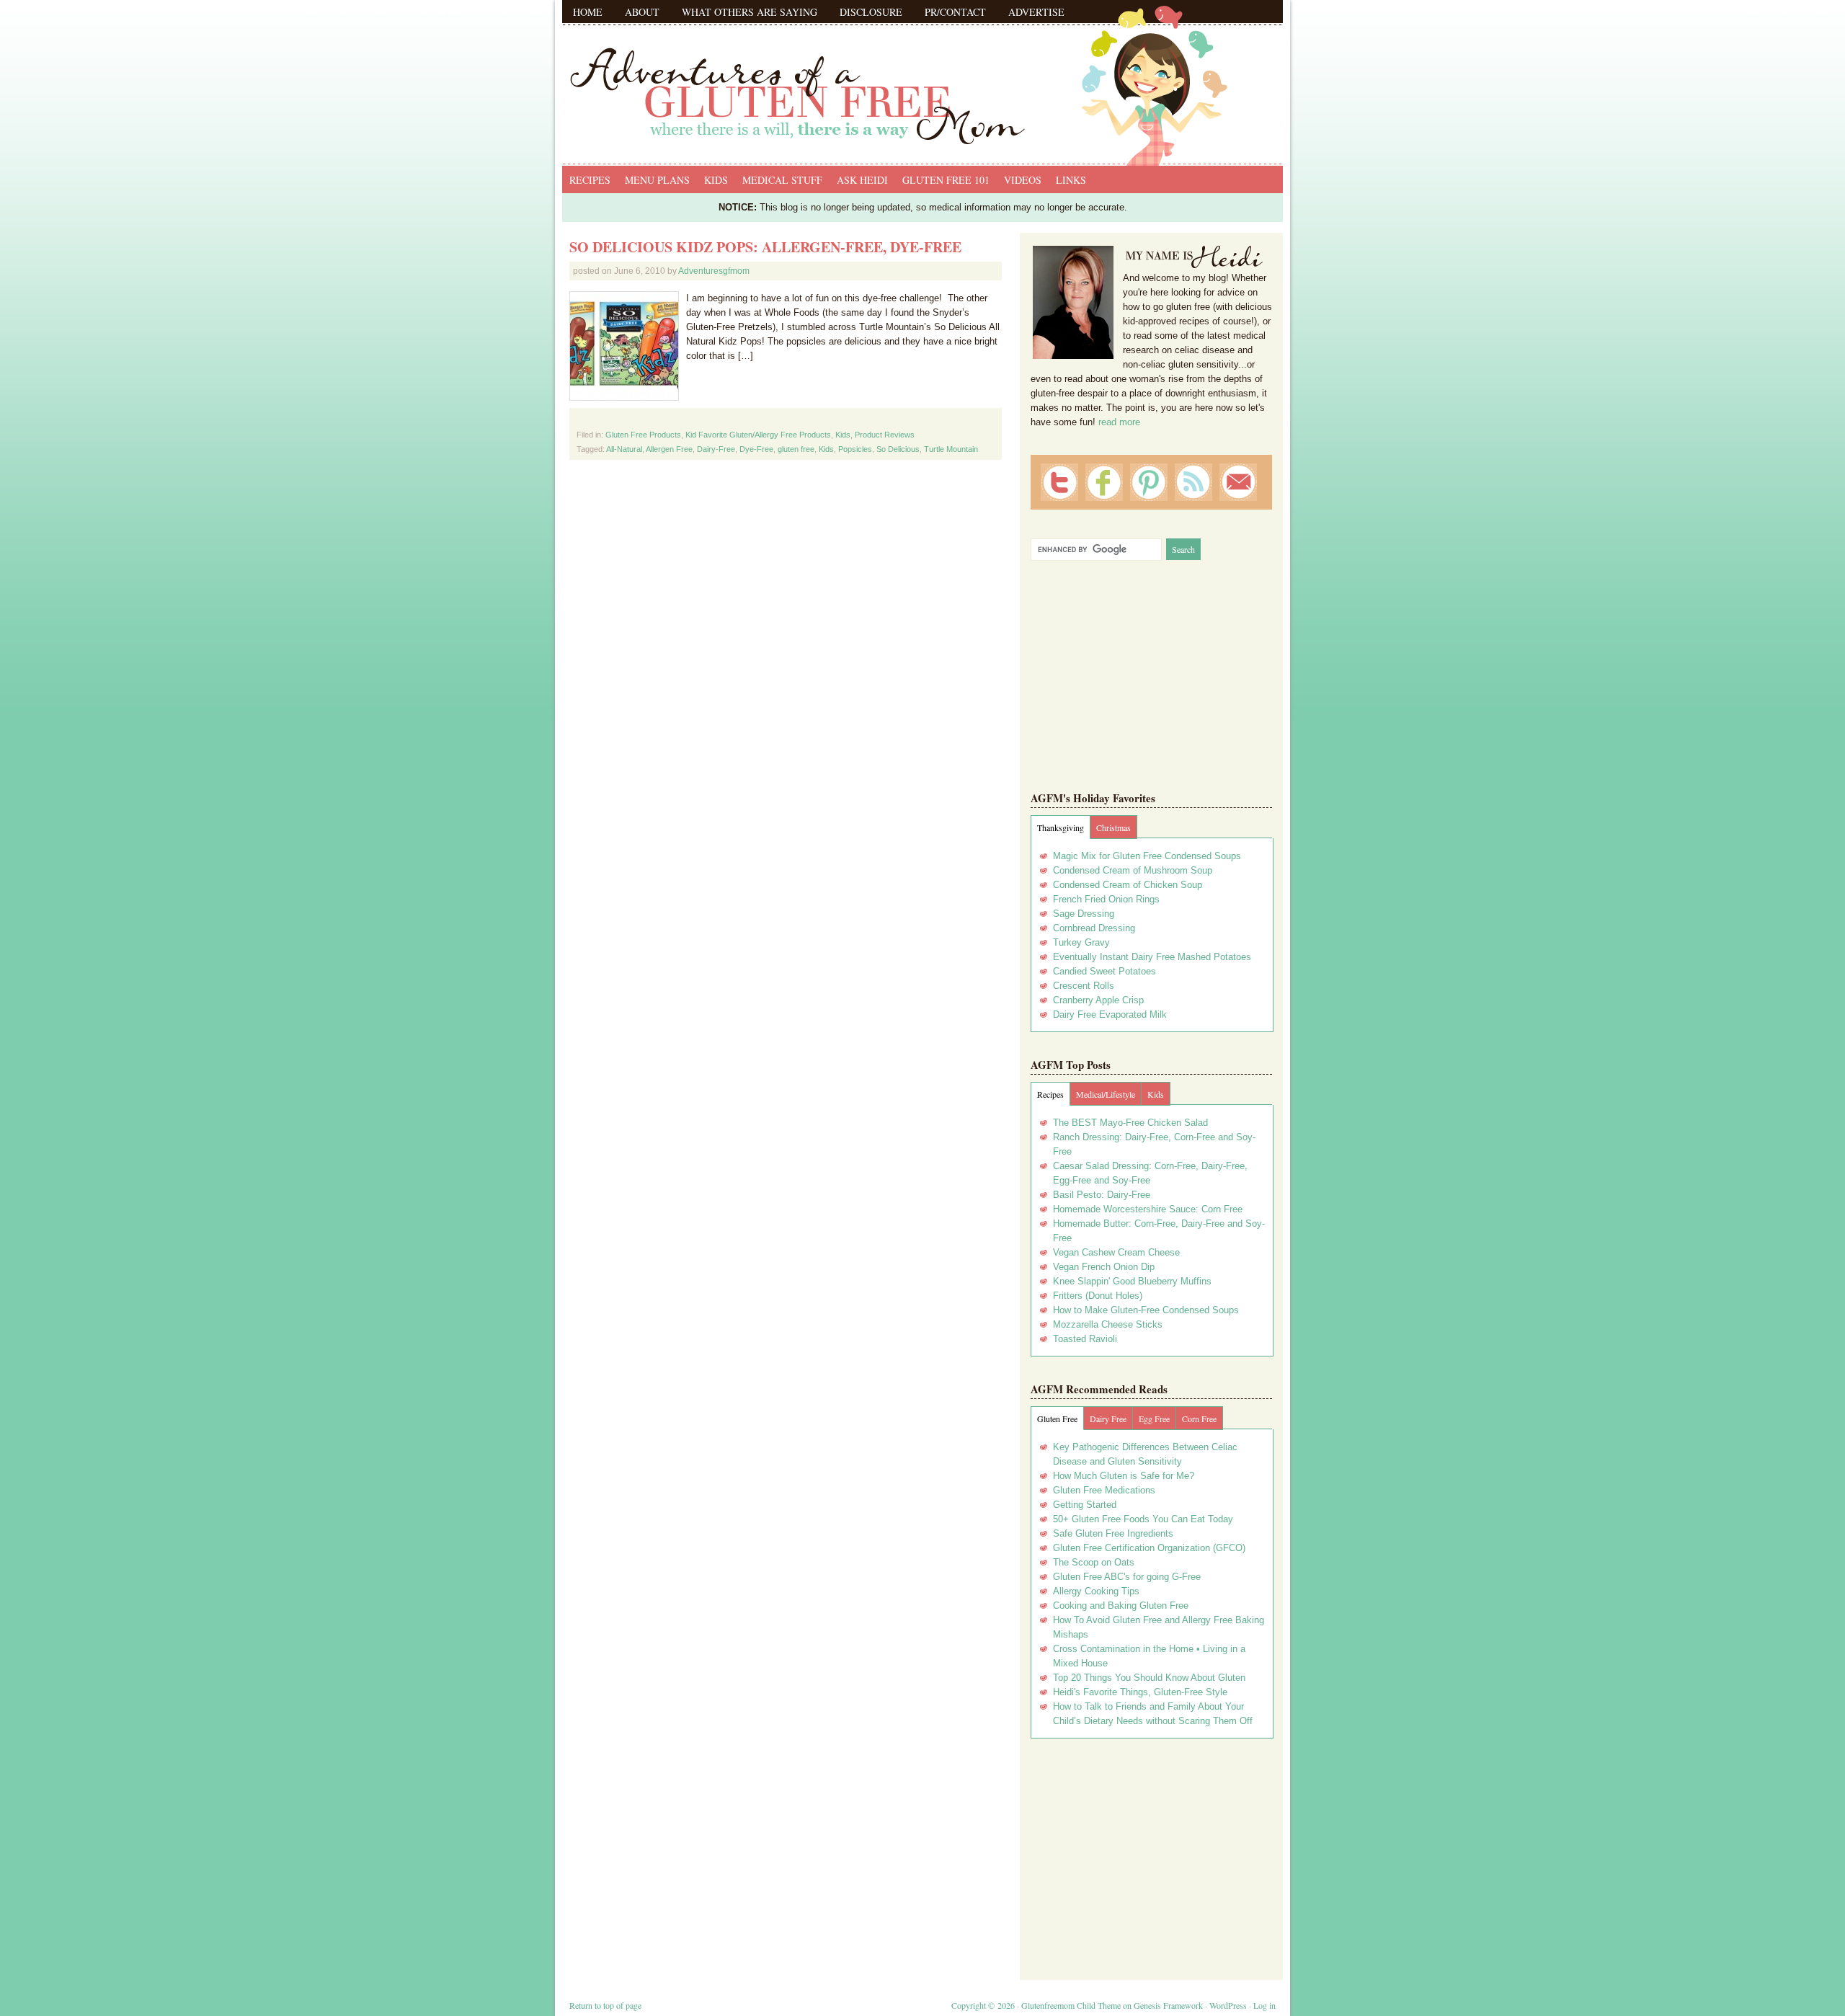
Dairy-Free (716, 449)
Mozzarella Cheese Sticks (1108, 1324)
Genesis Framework (1168, 2005)
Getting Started (1085, 1505)
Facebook (1104, 482)
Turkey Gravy (1081, 942)
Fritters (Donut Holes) (1098, 1296)
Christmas (1113, 827)
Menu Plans (657, 180)
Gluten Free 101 (946, 180)
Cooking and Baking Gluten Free (1121, 1606)
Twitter (1059, 482)
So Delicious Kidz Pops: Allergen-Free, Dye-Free (765, 247)
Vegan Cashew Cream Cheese (1116, 1252)
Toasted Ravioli (1085, 1339)
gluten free (796, 449)
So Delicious (898, 449)
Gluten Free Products (643, 435)
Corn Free (1199, 1418)
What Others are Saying (750, 12)
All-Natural (624, 449)
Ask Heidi (862, 180)
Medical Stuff (782, 180)
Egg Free (1154, 1418)
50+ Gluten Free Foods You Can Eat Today (1143, 1519)
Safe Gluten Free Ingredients (1113, 1533)
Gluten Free (1057, 1418)
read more (1119, 422)
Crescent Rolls (1084, 986)
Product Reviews (885, 435)
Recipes (590, 180)
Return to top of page (605, 2005)
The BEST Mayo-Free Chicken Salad (1130, 1123)
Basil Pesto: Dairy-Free (1102, 1195)
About (642, 12)
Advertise (1036, 12)
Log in (1264, 2005)
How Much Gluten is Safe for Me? (1124, 1476)
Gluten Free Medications (1104, 1490)
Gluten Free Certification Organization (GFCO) (1149, 1548)
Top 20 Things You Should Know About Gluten (1149, 1678)
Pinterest (1149, 482)
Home (588, 12)
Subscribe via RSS (1193, 482)
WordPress (1228, 2005)
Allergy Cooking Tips (1096, 1591)
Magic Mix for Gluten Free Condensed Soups (1147, 856)
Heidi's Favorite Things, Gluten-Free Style (1140, 1692)
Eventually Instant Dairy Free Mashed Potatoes (1152, 957)
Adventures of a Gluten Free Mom (922, 79)
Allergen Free (669, 449)
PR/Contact (955, 12)
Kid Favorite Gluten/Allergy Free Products (758, 435)
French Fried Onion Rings (1106, 899)
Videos (1023, 180)
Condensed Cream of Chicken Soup (1128, 885)
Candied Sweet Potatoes (1104, 971)
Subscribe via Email (1238, 482)
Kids (716, 180)
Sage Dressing (1084, 914)
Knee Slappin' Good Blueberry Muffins (1132, 1281)
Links (1071, 180)
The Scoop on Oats (1094, 1562)
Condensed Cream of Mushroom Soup (1133, 870)
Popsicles (855, 449)
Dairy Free (1108, 1418)
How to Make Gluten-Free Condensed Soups (1146, 1310)
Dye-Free (756, 449)
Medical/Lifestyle (1106, 1094)
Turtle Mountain (951, 449)
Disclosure (871, 12)
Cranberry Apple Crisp (1098, 1000)
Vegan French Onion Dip (1104, 1267)
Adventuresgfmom (714, 271)
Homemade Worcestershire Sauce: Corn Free (1148, 1209)
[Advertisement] (1152, 1854)
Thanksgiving (1061, 827)
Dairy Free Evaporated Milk (1110, 1014)
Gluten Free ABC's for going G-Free (1127, 1577)
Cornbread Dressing (1094, 928)
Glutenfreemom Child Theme (1071, 2005)
